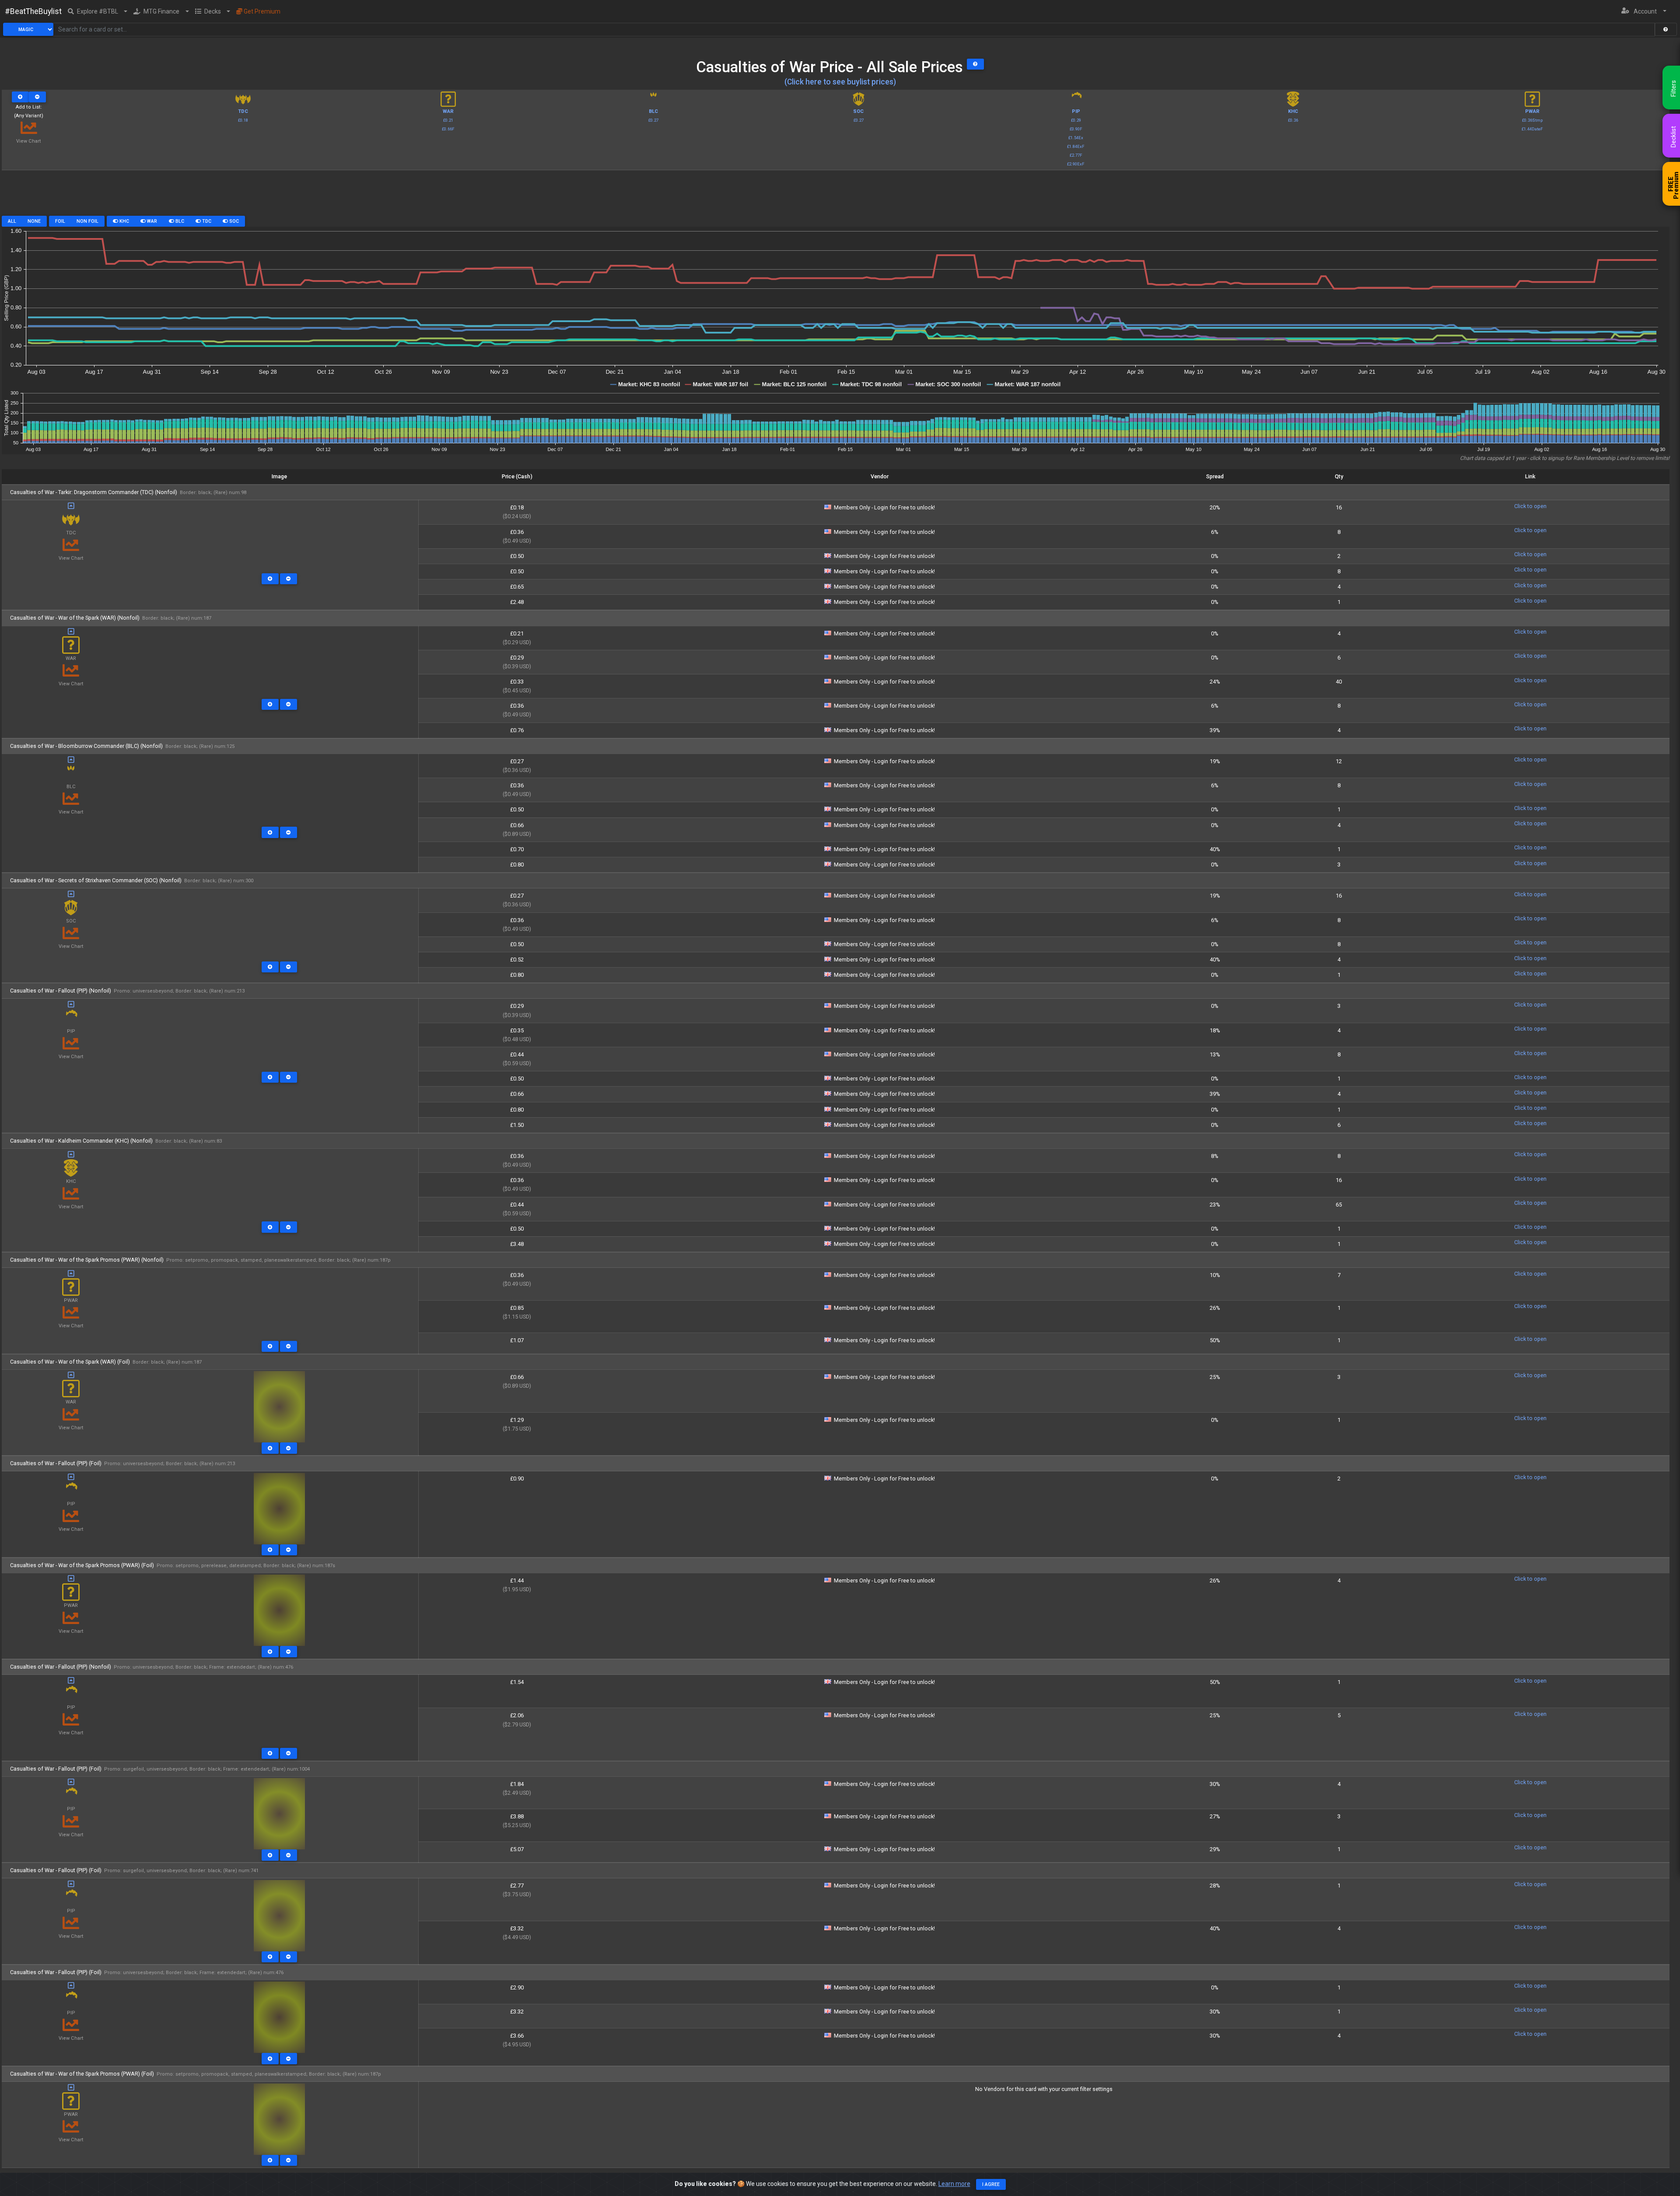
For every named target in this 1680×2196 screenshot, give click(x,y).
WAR (151, 221)
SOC (233, 221)
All (12, 221)
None (34, 221)
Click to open (1530, 506)
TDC (206, 221)
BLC (179, 221)
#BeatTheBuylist (33, 11)
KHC (124, 221)
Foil (60, 221)
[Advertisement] (836, 196)
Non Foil (87, 221)
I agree (991, 2184)
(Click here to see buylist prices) (840, 82)
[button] (98, 11)
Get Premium (261, 11)
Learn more (954, 2184)
